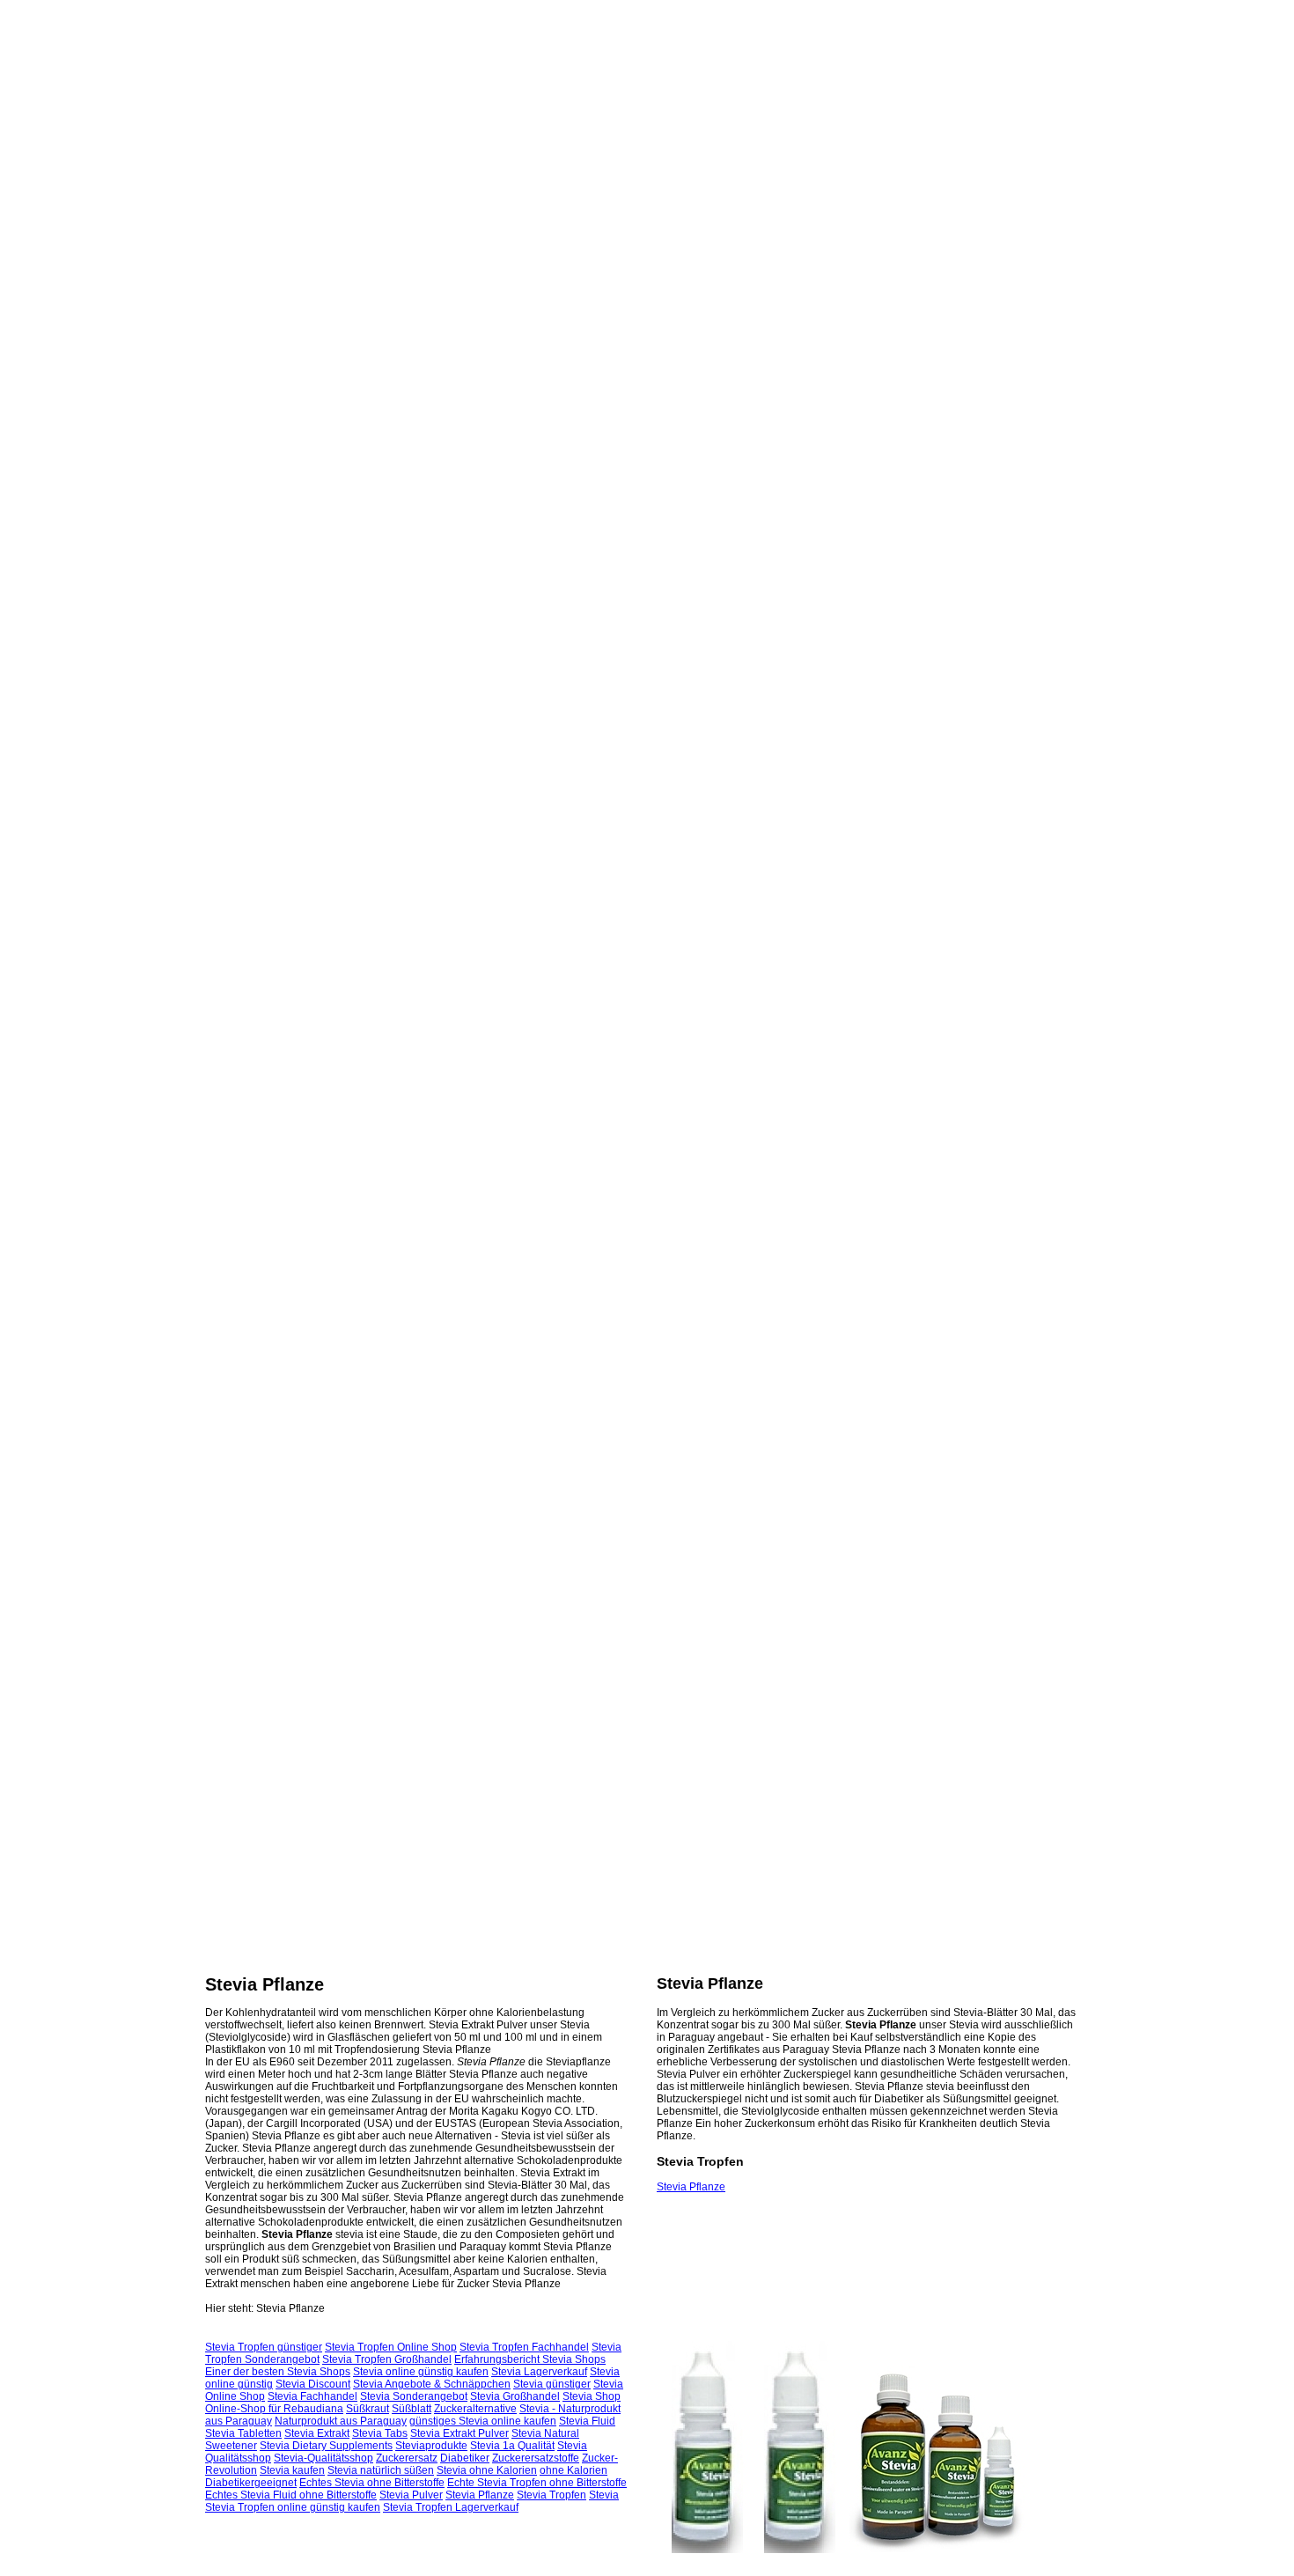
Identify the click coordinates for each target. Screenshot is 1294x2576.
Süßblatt (412, 2409)
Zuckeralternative (475, 2409)
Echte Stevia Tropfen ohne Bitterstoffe (537, 2483)
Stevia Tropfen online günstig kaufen (293, 2507)
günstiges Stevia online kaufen (483, 2421)
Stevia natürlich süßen (381, 2470)
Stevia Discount (313, 2384)
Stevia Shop (592, 2396)
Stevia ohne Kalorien (487, 2470)
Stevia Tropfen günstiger (264, 2347)
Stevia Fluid (587, 2421)
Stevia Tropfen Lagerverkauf (451, 2507)
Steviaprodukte (431, 2446)
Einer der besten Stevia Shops (278, 2372)
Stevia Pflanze (691, 2187)
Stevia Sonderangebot (414, 2396)
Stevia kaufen (292, 2470)
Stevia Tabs (380, 2433)
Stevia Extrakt (317, 2433)
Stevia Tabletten (243, 2433)
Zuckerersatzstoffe (536, 2458)
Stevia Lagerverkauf (539, 2372)
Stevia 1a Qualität (512, 2446)
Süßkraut (368, 2409)
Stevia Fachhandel (312, 2396)
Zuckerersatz (407, 2458)
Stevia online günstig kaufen (421, 2372)
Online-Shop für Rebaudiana (274, 2409)
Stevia (604, 2495)
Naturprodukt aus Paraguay (341, 2421)
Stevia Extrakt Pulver (460, 2433)
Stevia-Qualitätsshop (323, 2458)
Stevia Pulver (411, 2495)
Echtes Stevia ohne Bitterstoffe (372, 2483)
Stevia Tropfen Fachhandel (524, 2347)
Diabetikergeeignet (251, 2483)
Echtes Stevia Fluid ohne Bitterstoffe (291, 2495)
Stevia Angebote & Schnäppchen (432, 2384)
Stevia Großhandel (515, 2396)
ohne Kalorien (573, 2470)
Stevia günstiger (552, 2384)
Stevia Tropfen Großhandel (387, 2359)
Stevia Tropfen (551, 2495)
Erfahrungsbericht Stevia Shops (530, 2359)
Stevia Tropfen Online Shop (391, 2347)
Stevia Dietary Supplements (326, 2446)
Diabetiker (465, 2458)
